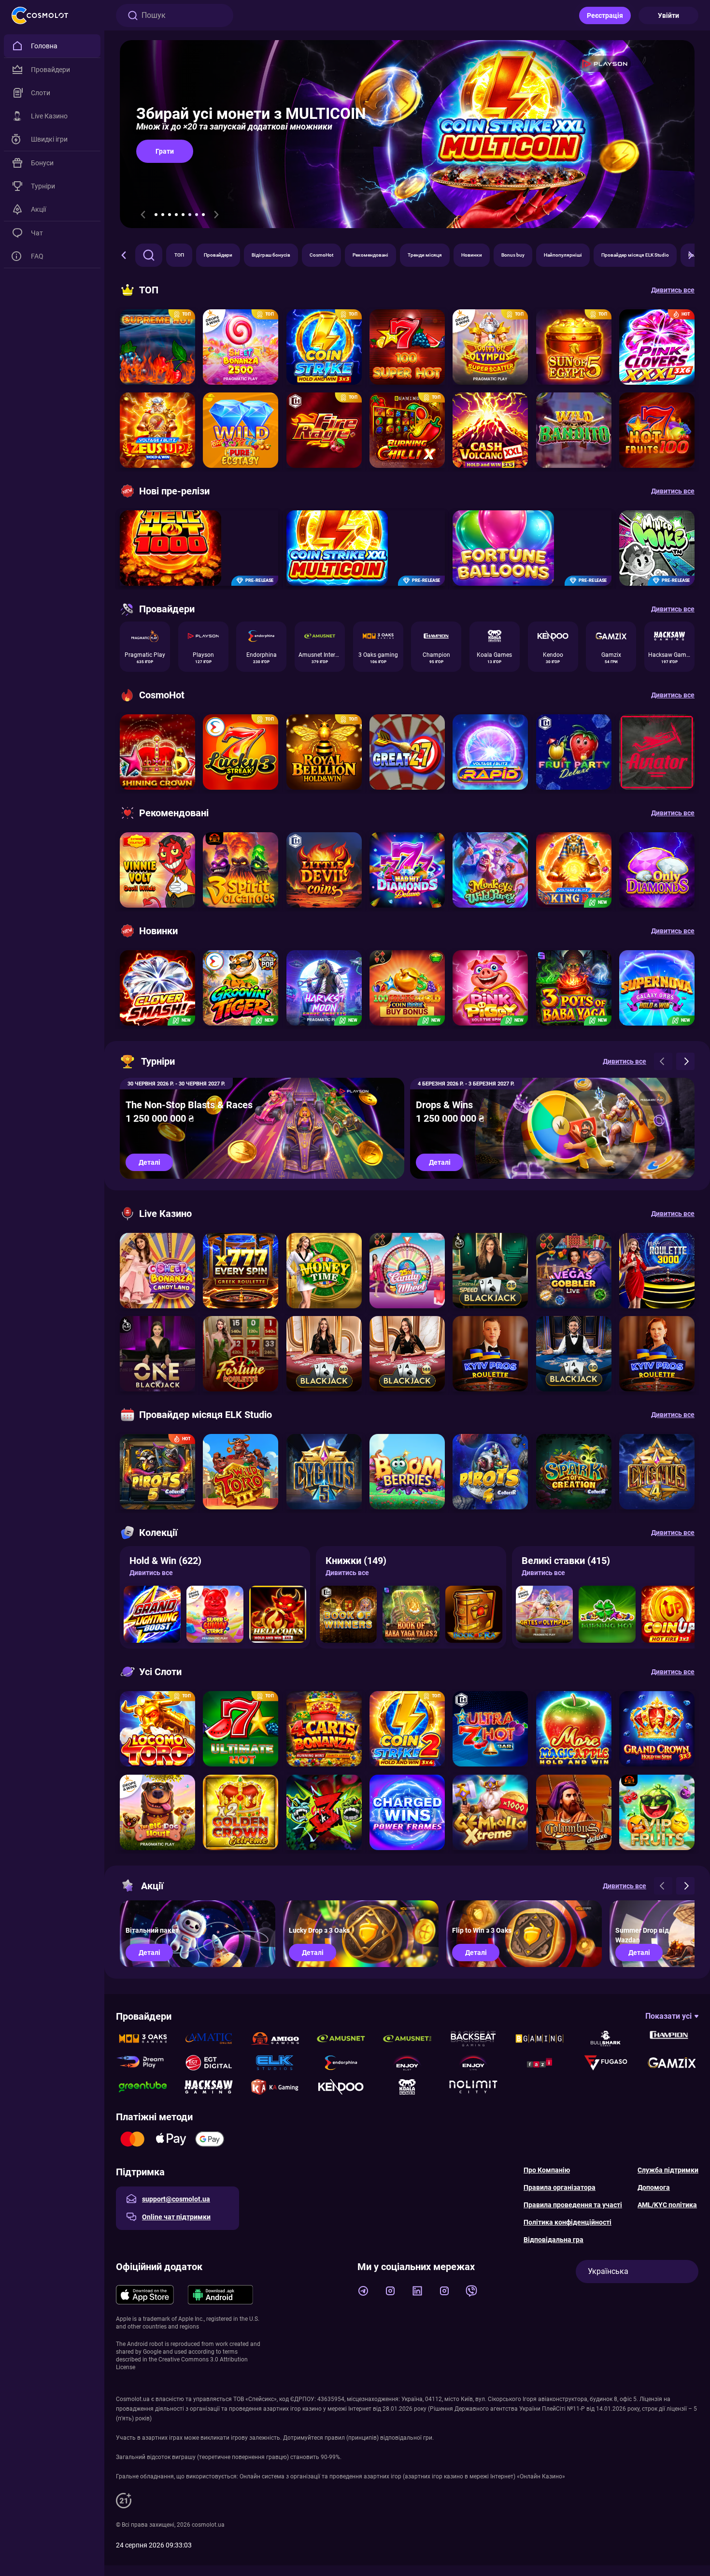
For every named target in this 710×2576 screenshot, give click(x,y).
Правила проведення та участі (573, 2205)
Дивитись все (151, 1573)
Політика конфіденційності (568, 2222)
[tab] (156, 215)
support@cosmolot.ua (176, 2199)
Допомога (654, 2187)
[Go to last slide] (143, 215)
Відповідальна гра (554, 2240)
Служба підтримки (668, 2170)
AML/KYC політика (667, 2205)
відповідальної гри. (407, 2438)
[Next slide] (216, 215)
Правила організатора (560, 2187)
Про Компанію (547, 2170)
